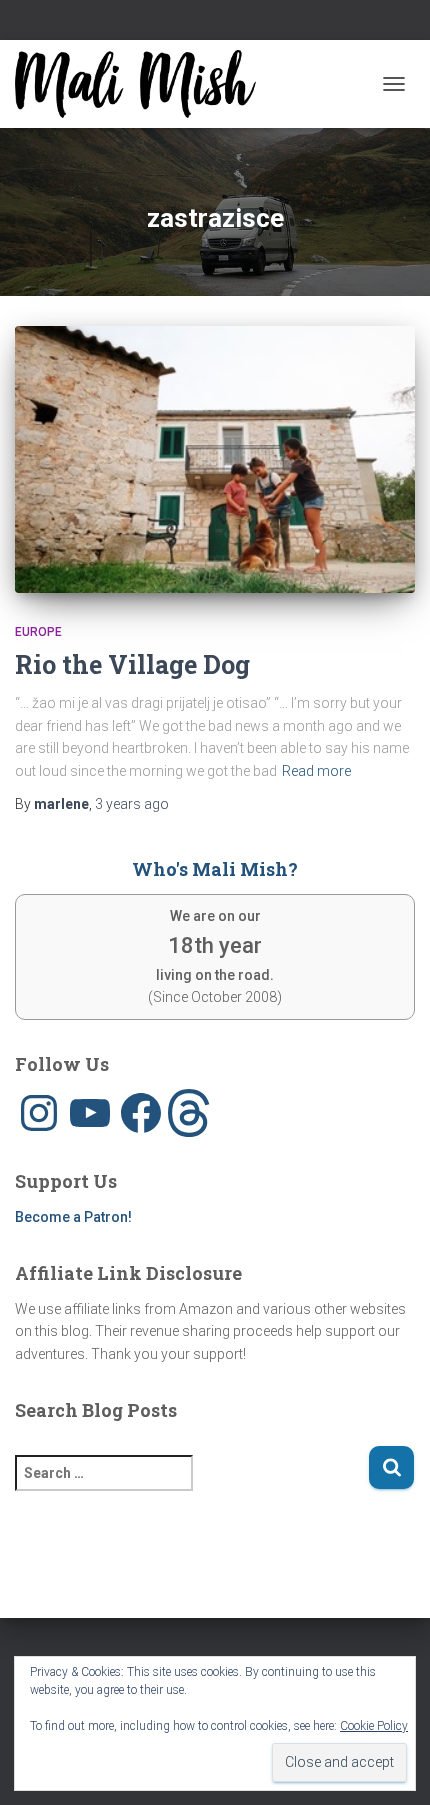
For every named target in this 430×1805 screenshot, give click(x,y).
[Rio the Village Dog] (215, 459)
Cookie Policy (374, 1726)
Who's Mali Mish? (215, 869)
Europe (38, 632)
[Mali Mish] (143, 84)
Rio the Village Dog (132, 664)
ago (132, 804)
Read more (316, 771)
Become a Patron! (73, 1217)
